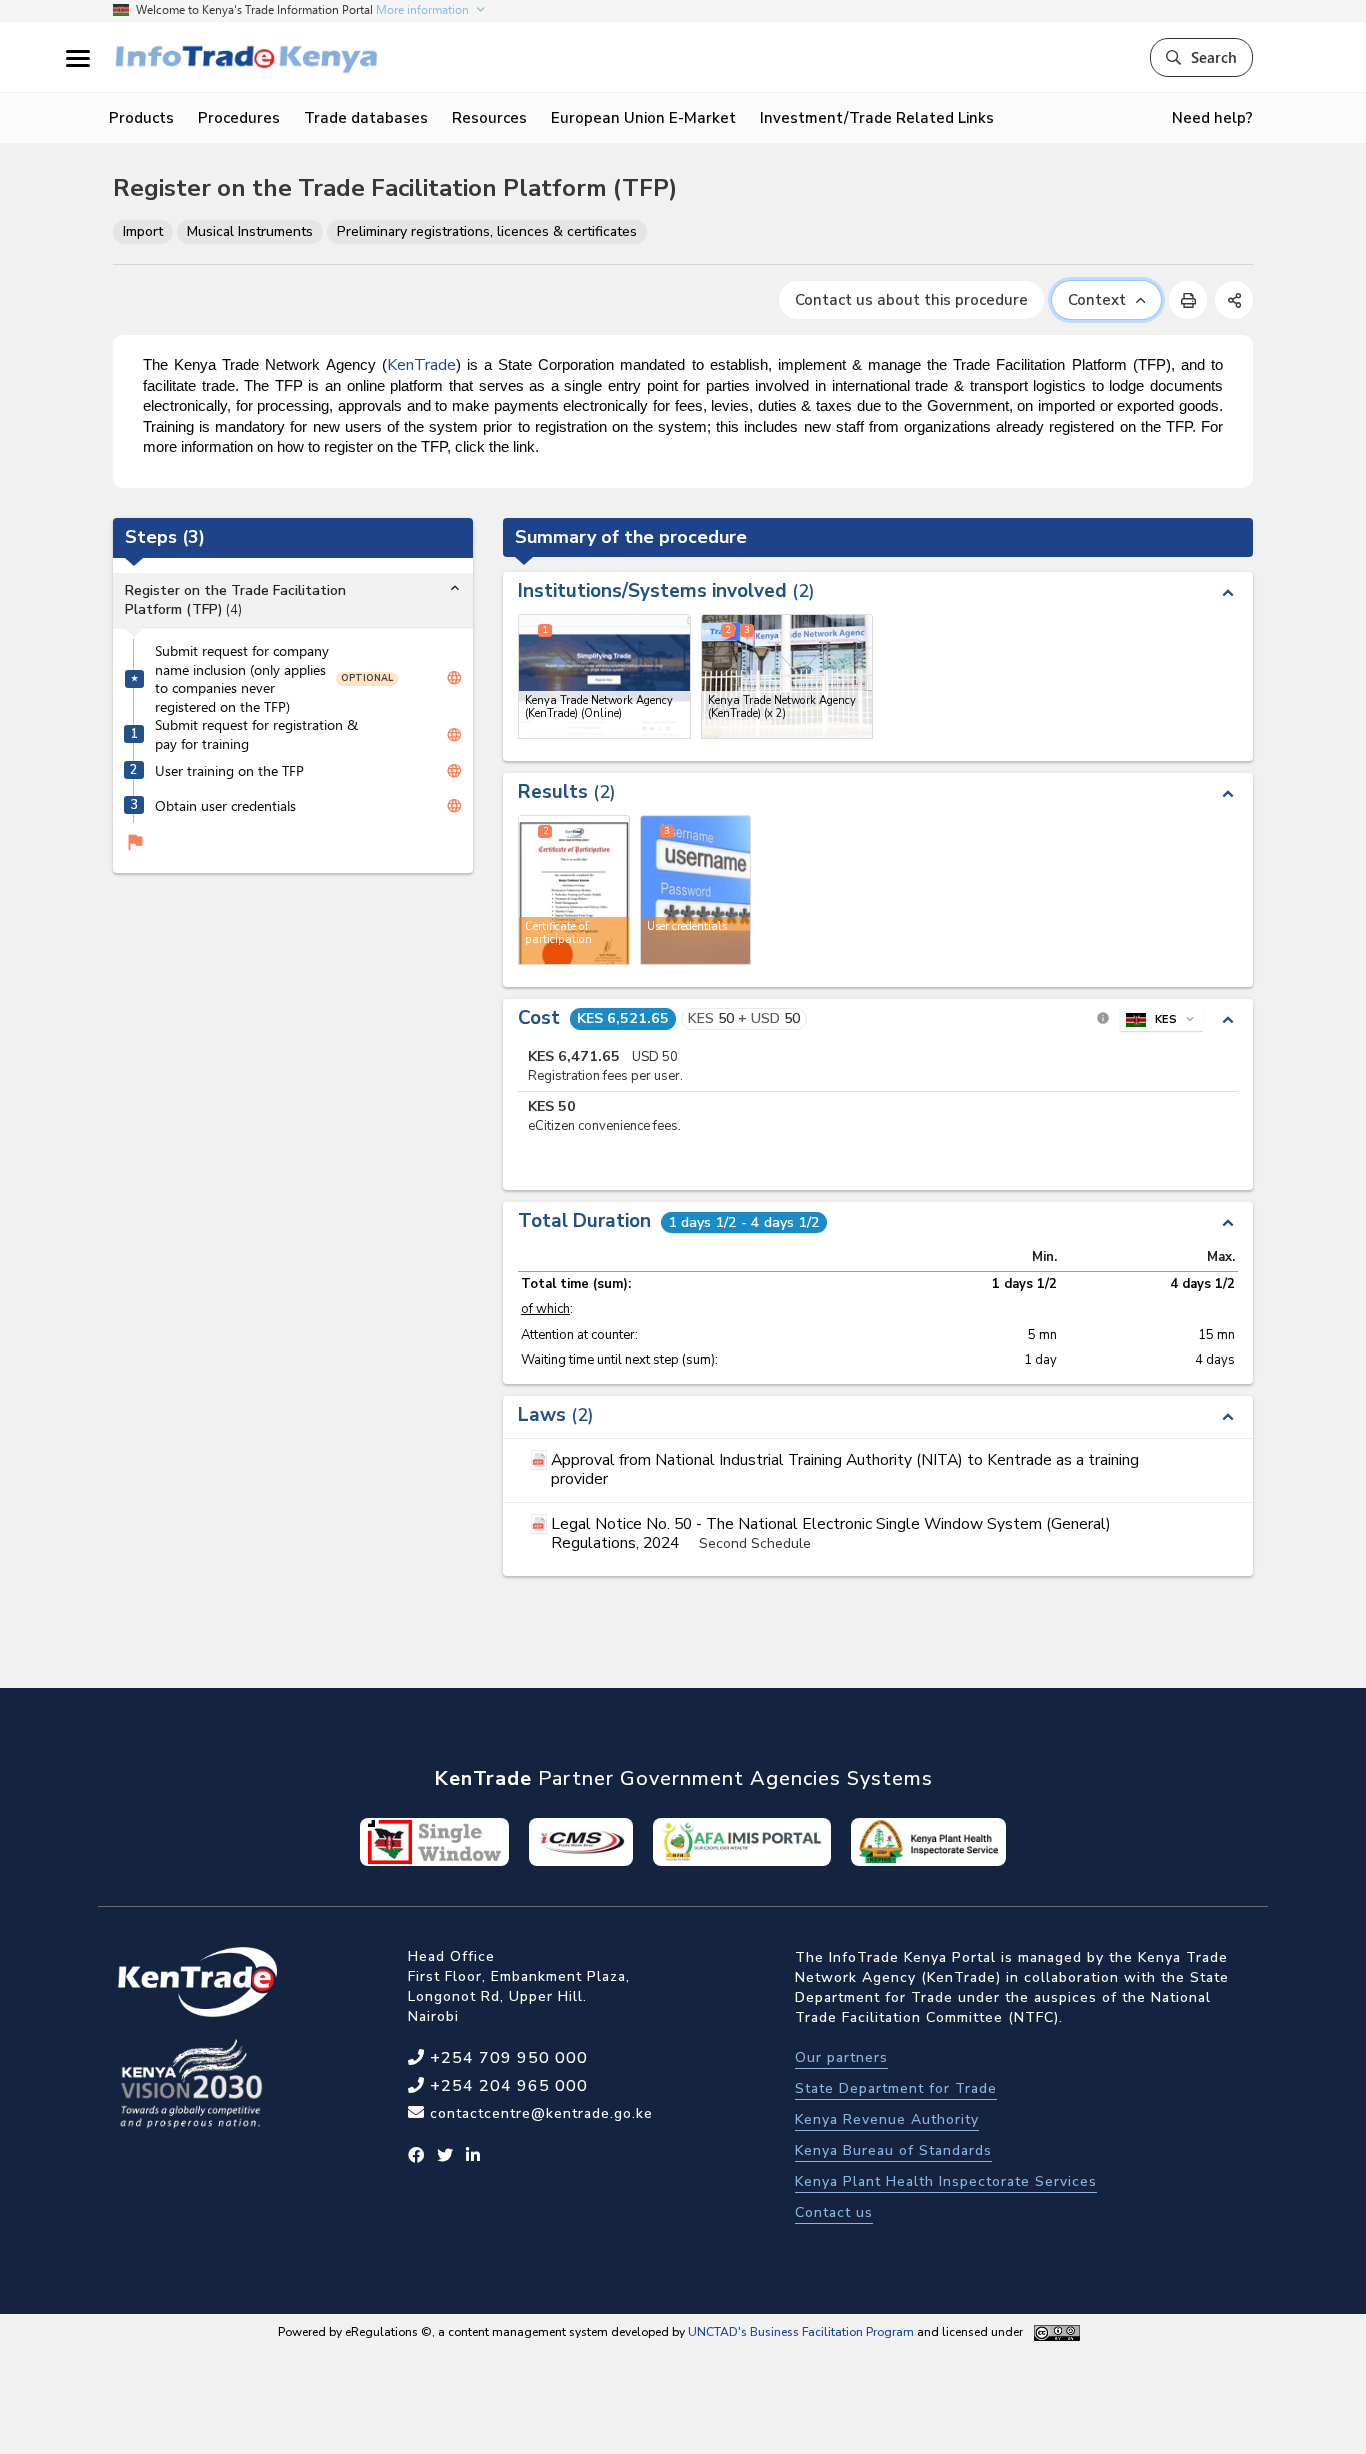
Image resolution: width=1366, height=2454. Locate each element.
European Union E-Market (643, 118)
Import (143, 231)
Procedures (239, 118)
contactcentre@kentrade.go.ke (539, 2113)
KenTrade (421, 365)
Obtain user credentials (225, 805)
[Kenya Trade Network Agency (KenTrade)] (787, 676)
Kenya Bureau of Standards (893, 2150)
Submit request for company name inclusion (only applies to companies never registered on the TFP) (242, 678)
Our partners (841, 2057)
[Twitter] (445, 2156)
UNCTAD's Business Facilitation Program (801, 2332)
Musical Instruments (250, 231)
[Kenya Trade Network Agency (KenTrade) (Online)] (604, 676)
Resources (489, 118)
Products (141, 118)
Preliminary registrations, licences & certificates (487, 231)
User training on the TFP (229, 770)
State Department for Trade (896, 2088)
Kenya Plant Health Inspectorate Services (946, 2181)
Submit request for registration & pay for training (256, 734)
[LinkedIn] (473, 2156)
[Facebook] (416, 2156)
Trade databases (366, 118)
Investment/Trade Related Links (877, 118)
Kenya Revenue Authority (887, 2119)
